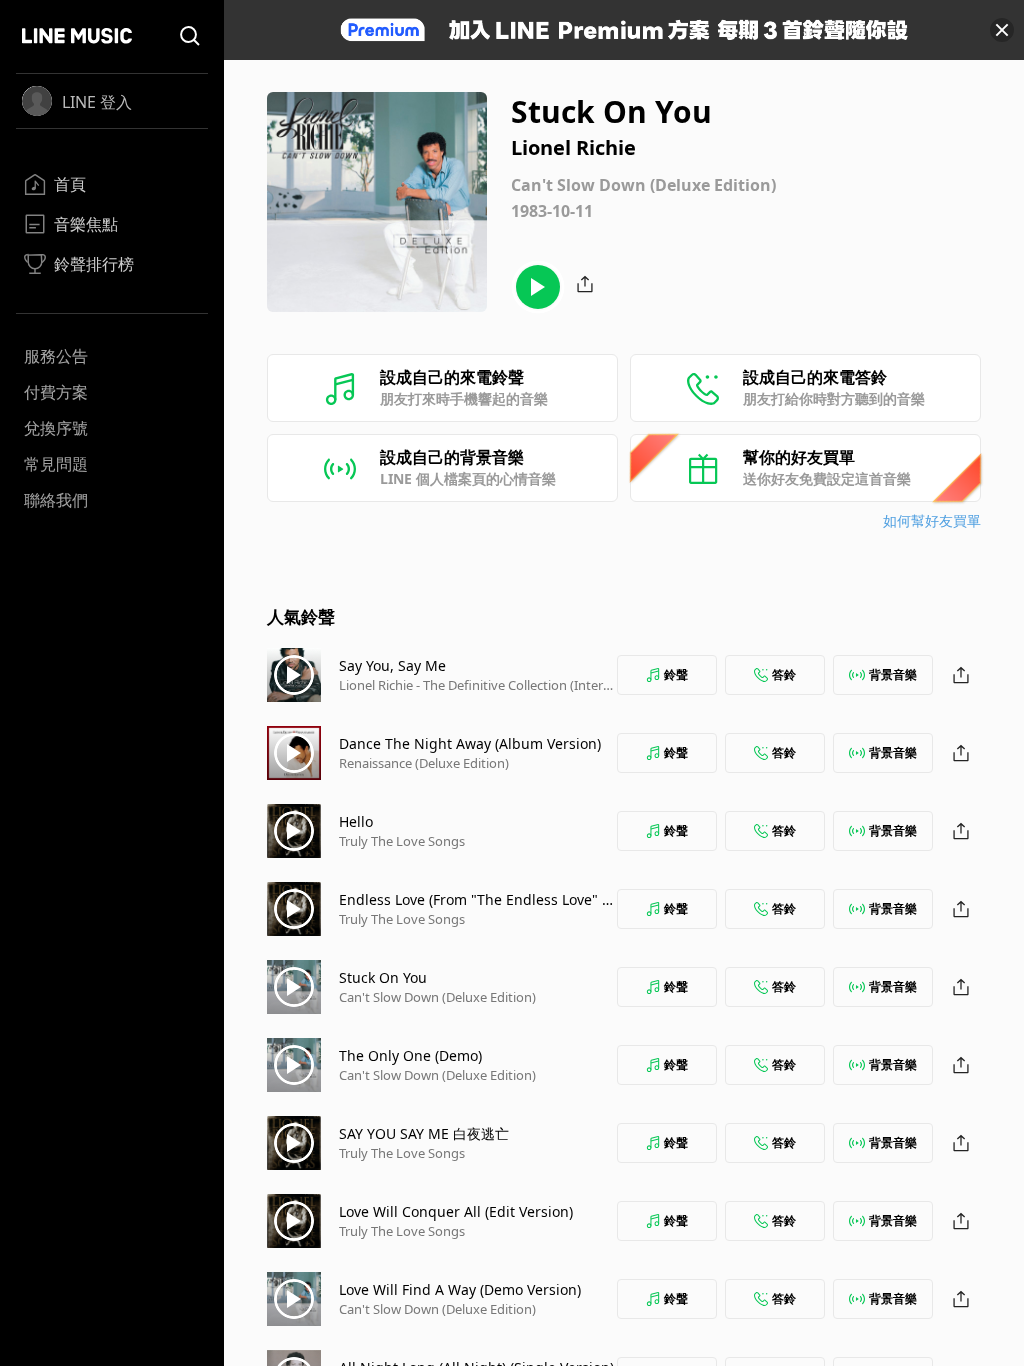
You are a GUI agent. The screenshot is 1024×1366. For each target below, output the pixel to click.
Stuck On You (383, 977)
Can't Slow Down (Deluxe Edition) (437, 997)
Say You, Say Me (392, 665)
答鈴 (784, 674)
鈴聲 (676, 674)
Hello (356, 821)
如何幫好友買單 (932, 520)
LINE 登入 (97, 102)
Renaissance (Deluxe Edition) (424, 763)
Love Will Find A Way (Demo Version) (460, 1289)
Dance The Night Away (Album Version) (470, 743)
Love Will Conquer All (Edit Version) (456, 1211)
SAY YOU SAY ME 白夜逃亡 (424, 1133)
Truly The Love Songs (402, 841)
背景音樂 (893, 674)
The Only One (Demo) (410, 1055)
